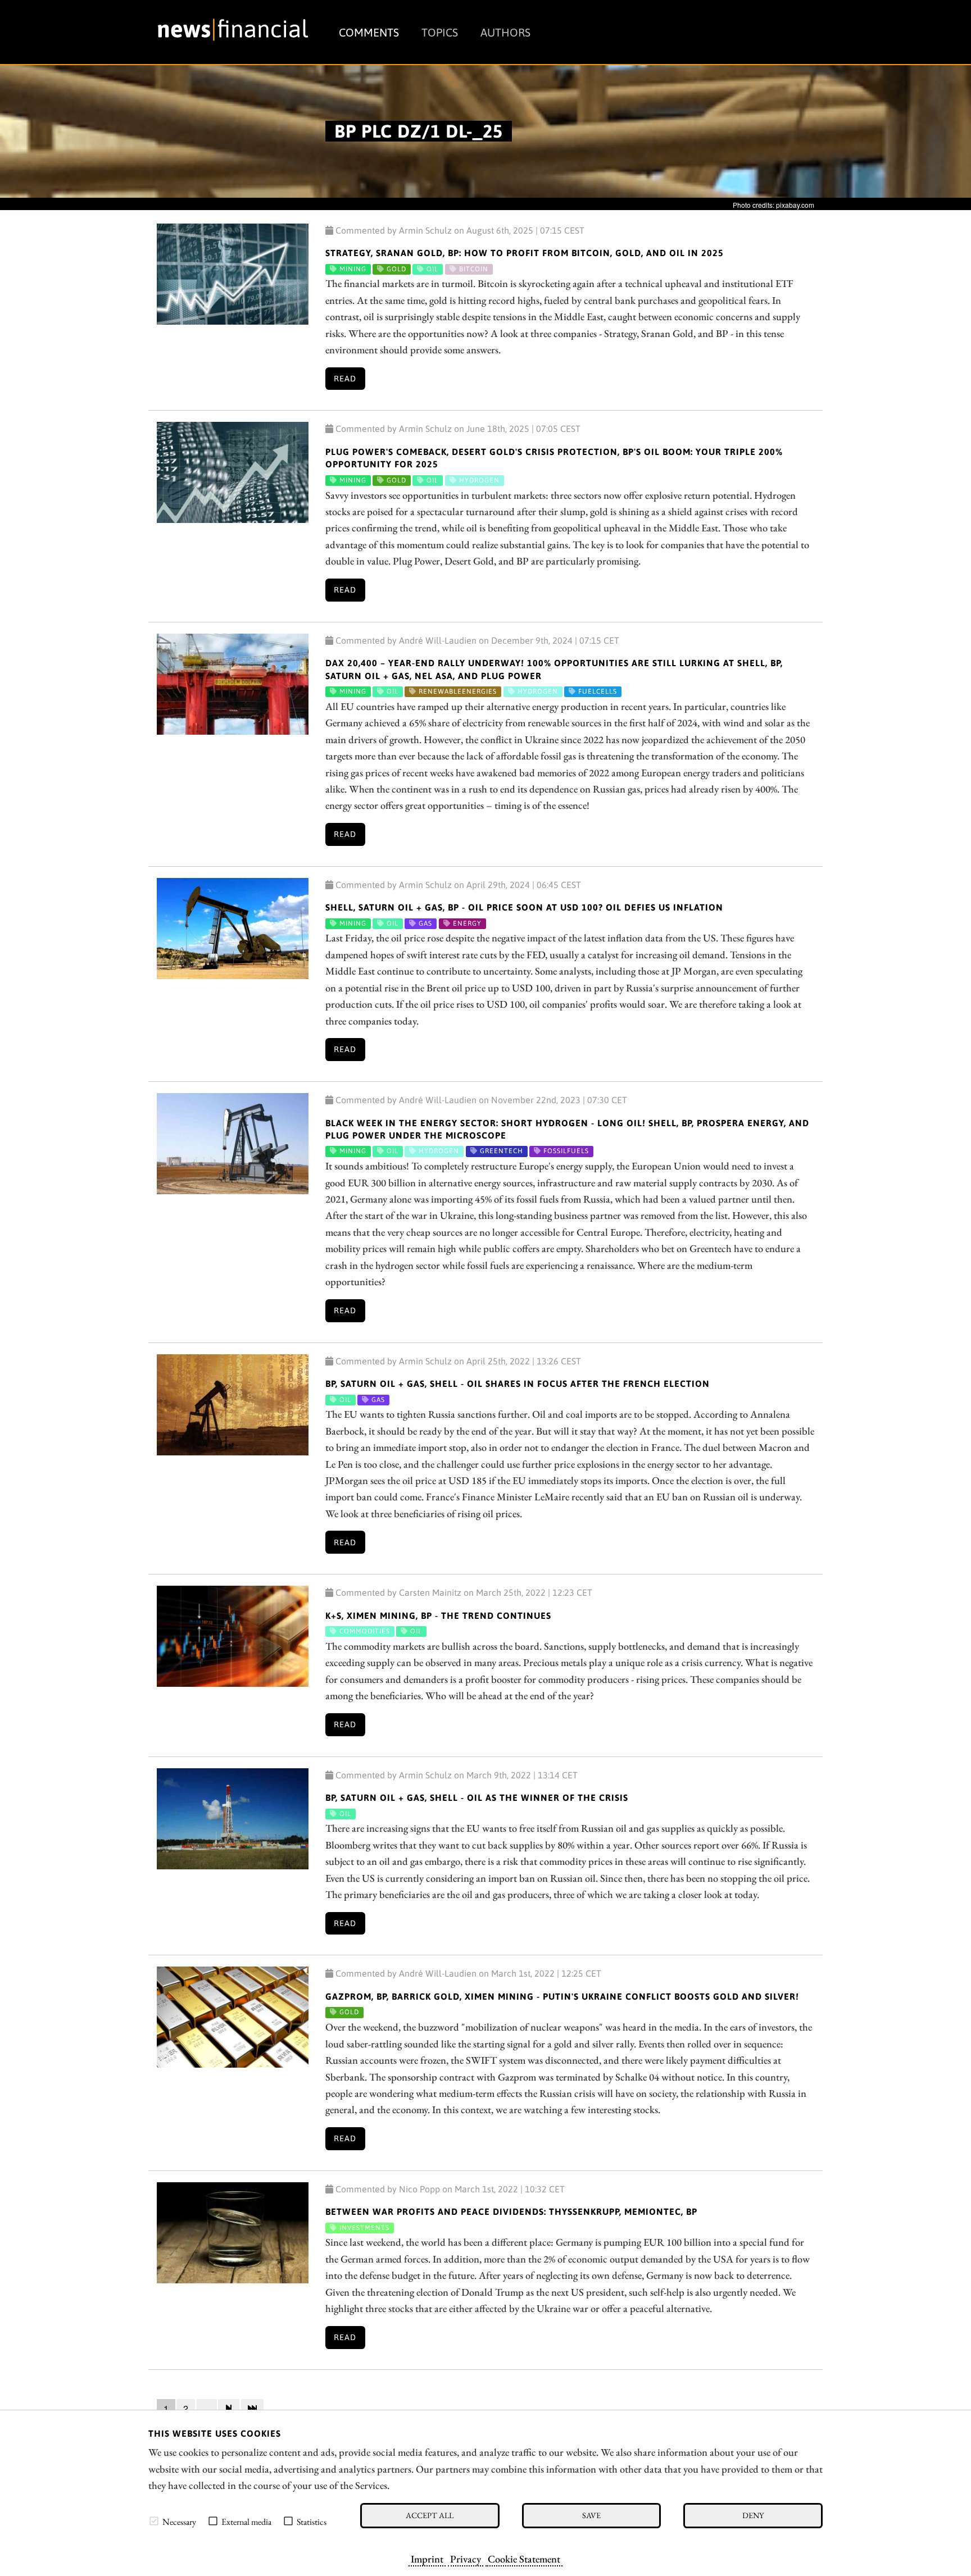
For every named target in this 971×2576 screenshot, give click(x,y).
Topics (440, 32)
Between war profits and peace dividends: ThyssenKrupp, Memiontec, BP (511, 2211)
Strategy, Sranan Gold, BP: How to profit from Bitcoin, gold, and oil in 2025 (525, 253)
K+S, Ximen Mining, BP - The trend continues (438, 1615)
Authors (505, 32)
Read (345, 379)
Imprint (427, 2559)
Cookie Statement (524, 2559)
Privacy (466, 2559)
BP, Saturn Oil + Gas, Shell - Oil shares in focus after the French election (518, 1383)
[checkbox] (154, 2521)
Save (591, 2515)
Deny (753, 2515)
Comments (369, 32)
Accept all (430, 2515)
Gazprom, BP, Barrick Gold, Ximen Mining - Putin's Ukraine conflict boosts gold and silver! (562, 1996)
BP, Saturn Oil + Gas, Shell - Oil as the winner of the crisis (477, 1797)
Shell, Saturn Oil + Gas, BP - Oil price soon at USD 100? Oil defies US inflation (524, 907)
